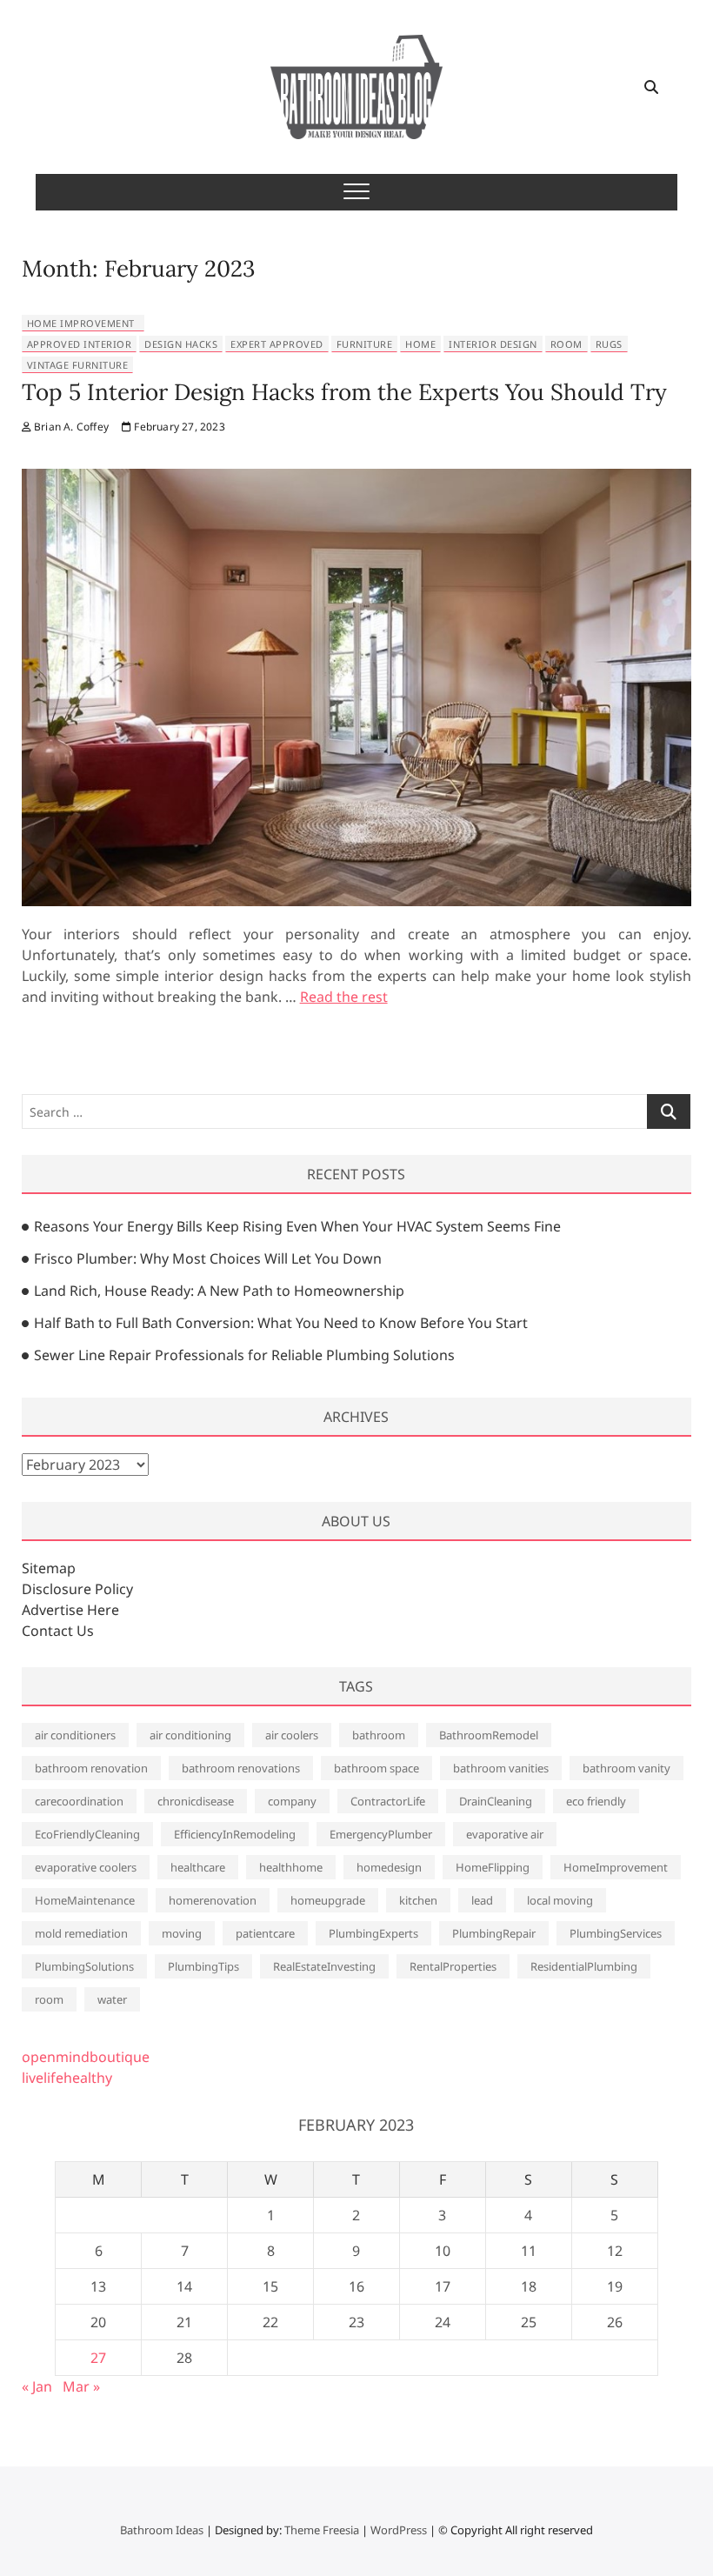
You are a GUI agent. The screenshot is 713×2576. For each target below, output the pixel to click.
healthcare (198, 1867)
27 (98, 2358)
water (112, 1999)
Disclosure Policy (77, 1589)
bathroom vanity (626, 1768)
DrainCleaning (496, 1801)
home (420, 344)
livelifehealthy (67, 2078)
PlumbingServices (616, 1933)
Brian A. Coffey (70, 427)
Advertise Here (70, 1610)
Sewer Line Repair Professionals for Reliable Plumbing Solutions (244, 1355)
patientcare (265, 1933)
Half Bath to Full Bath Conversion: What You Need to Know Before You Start (281, 1323)
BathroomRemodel (489, 1735)
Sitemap (49, 1568)
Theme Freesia (322, 2530)
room (566, 344)
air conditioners (75, 1735)
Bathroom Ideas (162, 2530)
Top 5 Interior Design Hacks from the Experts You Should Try (344, 392)
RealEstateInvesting (324, 1966)
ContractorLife (388, 1801)
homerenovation (213, 1900)
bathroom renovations (241, 1768)
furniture (365, 344)
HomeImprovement (616, 1867)
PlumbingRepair (494, 1933)
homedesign (389, 1867)
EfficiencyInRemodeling (235, 1834)
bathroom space (376, 1768)
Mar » (81, 2386)
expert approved (277, 344)
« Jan (37, 2386)
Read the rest (344, 997)
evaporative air (505, 1834)
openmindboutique (86, 2057)
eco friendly (596, 1801)
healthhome (291, 1867)
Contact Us (58, 1631)
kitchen (418, 1900)
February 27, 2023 (178, 427)
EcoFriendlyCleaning (87, 1834)
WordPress (399, 2530)
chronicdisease (196, 1801)
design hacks (181, 344)
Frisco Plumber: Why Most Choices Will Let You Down (208, 1258)
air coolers (292, 1735)
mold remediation (81, 1933)
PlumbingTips (203, 1966)
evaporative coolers (86, 1867)
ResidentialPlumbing (584, 1966)
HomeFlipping (493, 1867)
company (292, 1801)
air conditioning (190, 1735)
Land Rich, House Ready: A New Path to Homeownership (219, 1291)
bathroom (379, 1735)
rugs (609, 344)
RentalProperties (453, 1966)
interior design (493, 344)
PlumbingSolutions (84, 1966)
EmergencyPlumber (381, 1834)
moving (182, 1933)
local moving (560, 1900)
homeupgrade (328, 1900)
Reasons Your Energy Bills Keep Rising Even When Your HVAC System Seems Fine (297, 1226)
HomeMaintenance (85, 1900)
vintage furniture (78, 365)
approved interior (80, 344)
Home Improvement (81, 323)
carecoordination (79, 1801)
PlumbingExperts (373, 1933)
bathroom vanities (501, 1768)
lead (482, 1900)
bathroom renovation (91, 1768)
